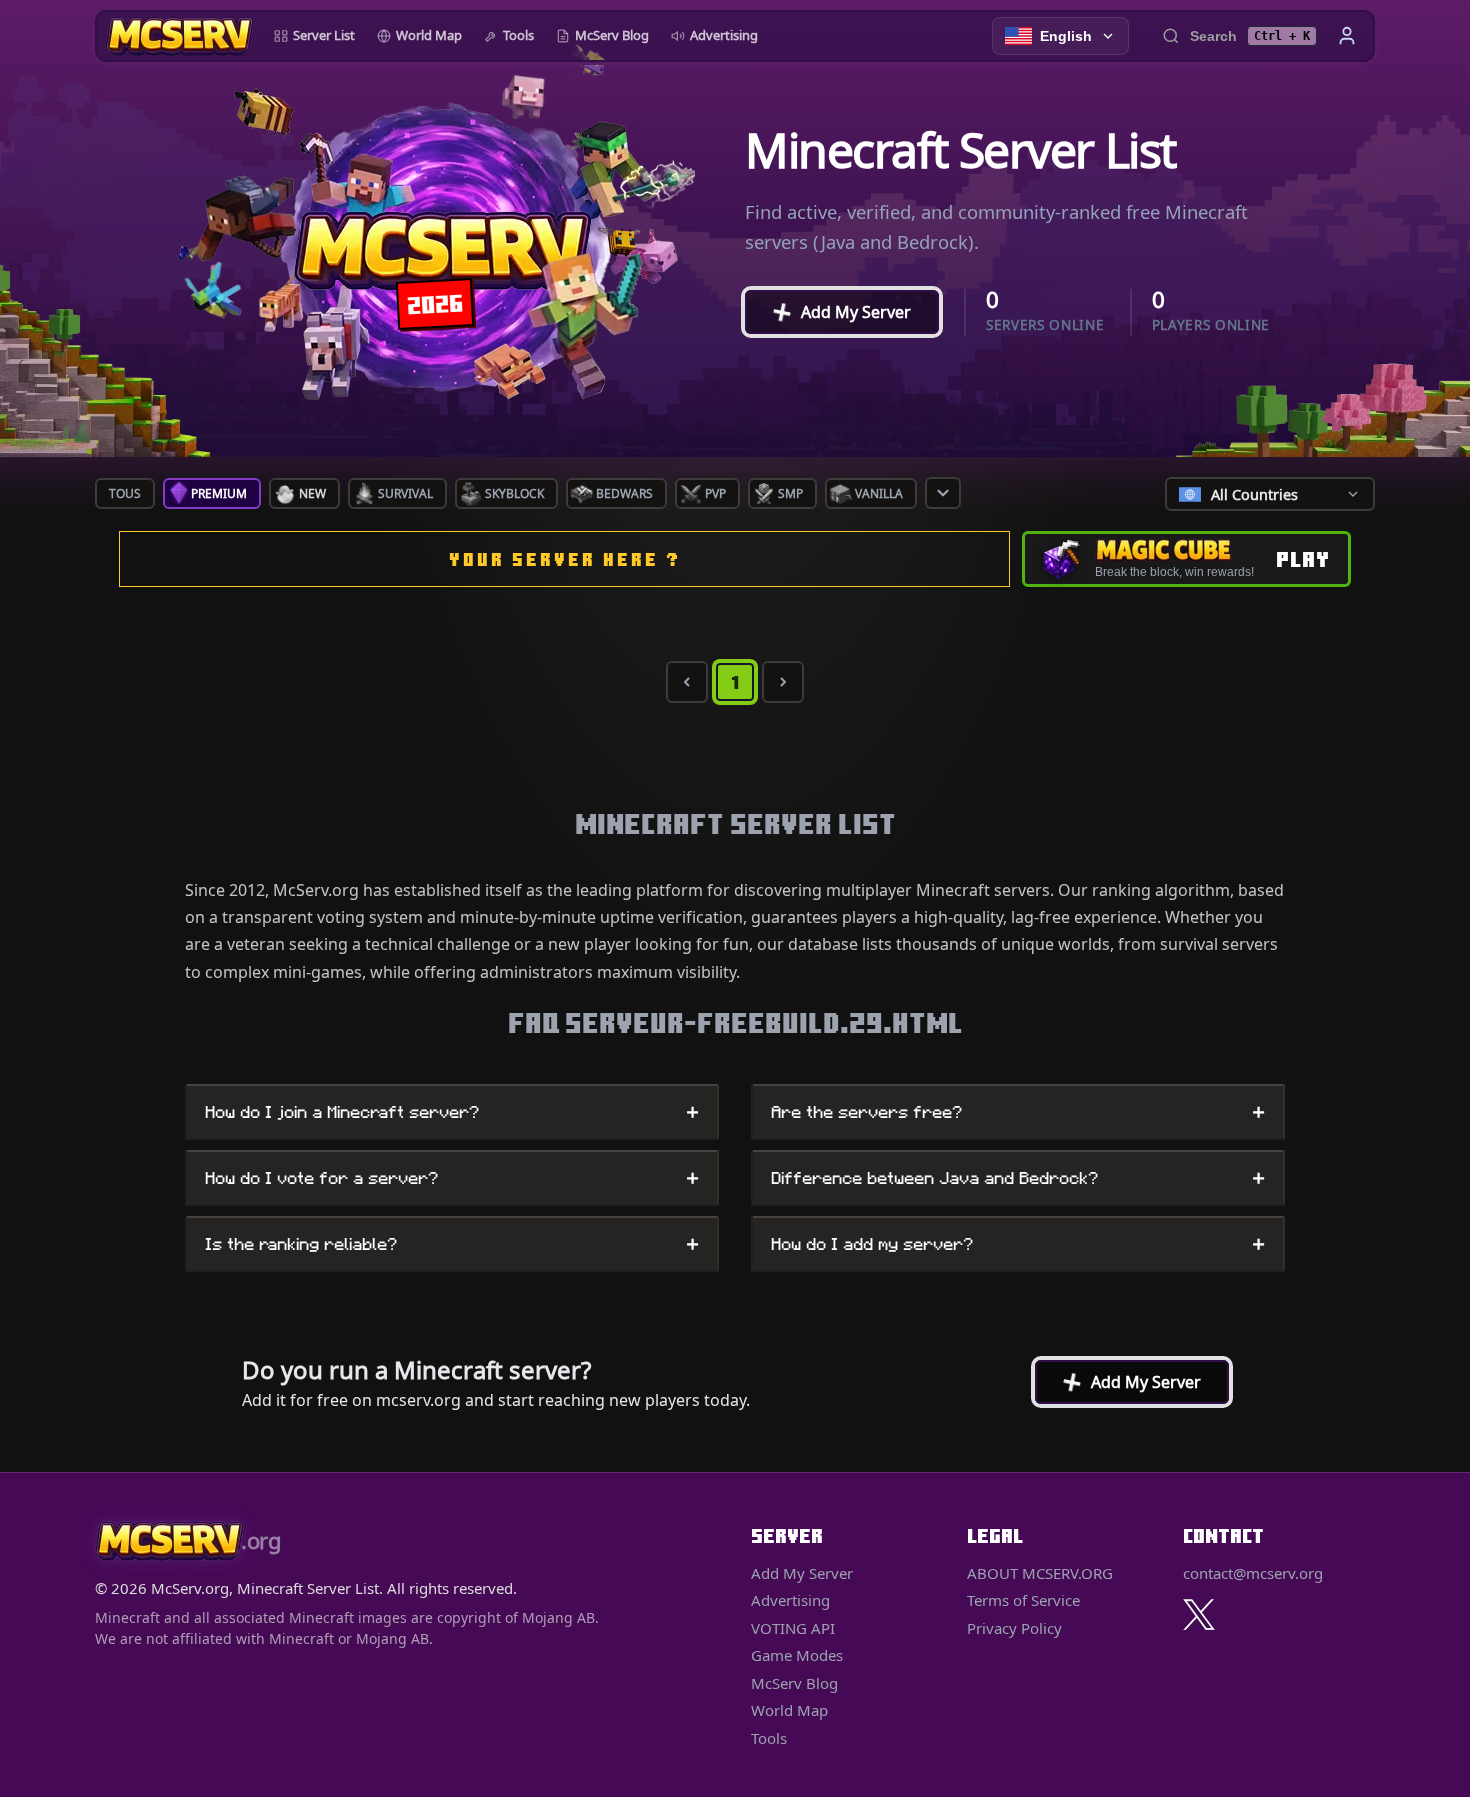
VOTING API (793, 1628)
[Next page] (783, 682)
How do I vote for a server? (452, 1178)
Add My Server (833, 312)
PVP (715, 493)
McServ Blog (612, 35)
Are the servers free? (1018, 1112)
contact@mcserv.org (1253, 1573)
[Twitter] (1199, 1614)
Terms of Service (1023, 1600)
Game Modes (797, 1655)
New (312, 493)
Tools (518, 35)
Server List (324, 35)
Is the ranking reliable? (452, 1244)
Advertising (724, 35)
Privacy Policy (1014, 1628)
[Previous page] (687, 682)
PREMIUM (219, 493)
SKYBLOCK (514, 493)
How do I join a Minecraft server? (452, 1112)
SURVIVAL (405, 493)
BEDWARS (624, 493)
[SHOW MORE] (943, 493)
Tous (125, 493)
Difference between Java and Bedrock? (1018, 1178)
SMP (790, 493)
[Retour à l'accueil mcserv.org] (179, 36)
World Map (429, 35)
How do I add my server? (1018, 1244)
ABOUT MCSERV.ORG (1040, 1573)
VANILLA (879, 493)
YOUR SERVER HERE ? (565, 559)
